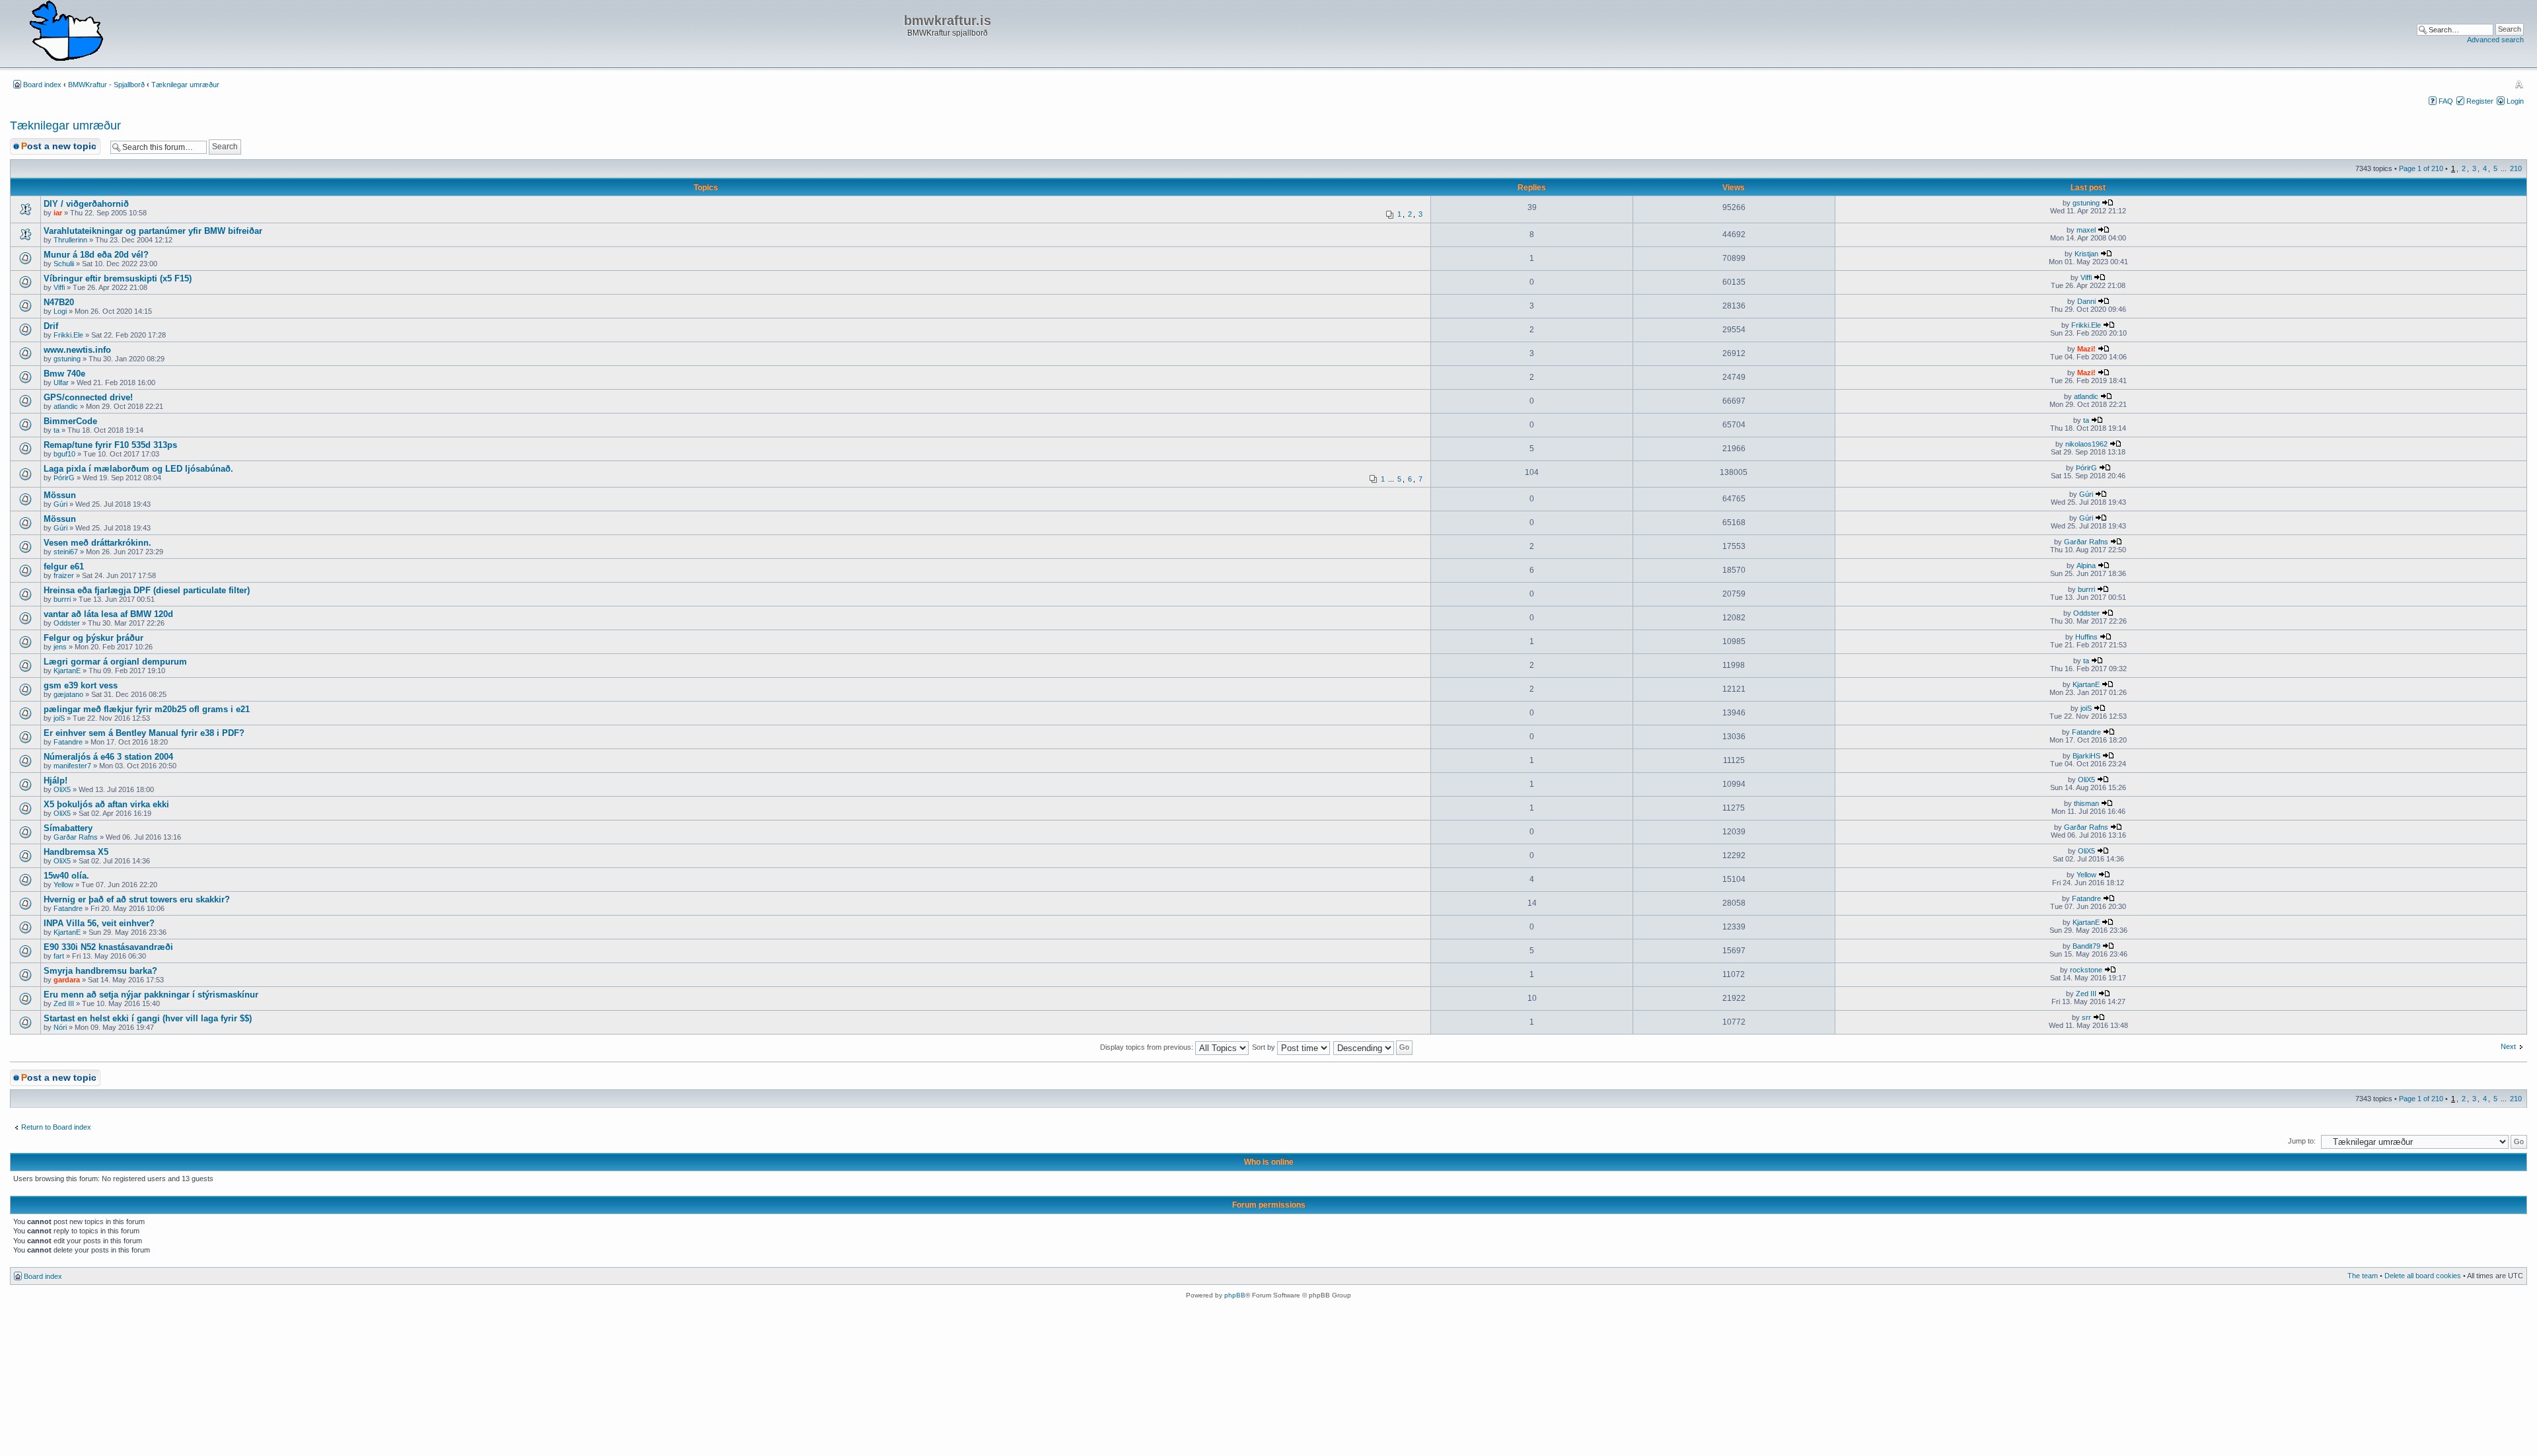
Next (2508, 1046)
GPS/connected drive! (88, 397)
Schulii (64, 264)
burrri (62, 599)
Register (2480, 101)
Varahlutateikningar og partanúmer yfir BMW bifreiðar (153, 231)
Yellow (63, 885)
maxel (2086, 230)
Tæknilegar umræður (185, 85)
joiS (59, 718)
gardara (67, 980)
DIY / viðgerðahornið (86, 204)
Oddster (67, 623)
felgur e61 (64, 566)
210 (2516, 168)
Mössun (60, 495)
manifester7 (72, 766)
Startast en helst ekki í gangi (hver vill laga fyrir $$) (148, 1018)
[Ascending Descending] (1374, 1047)
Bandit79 (2086, 946)
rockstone (2086, 970)
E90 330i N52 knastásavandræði (108, 947)
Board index (42, 85)
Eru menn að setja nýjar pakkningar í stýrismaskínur (151, 995)
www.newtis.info (77, 350)
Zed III (64, 1003)
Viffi (59, 287)
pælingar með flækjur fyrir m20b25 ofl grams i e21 (147, 709)
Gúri (60, 504)
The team (2363, 1276)
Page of (2421, 168)
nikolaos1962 (2086, 444)
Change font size (2519, 84)
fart (59, 956)
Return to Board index (56, 1127)
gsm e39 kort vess (81, 685)
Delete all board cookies (2423, 1276)
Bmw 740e (64, 374)
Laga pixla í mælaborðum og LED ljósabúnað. (138, 469)
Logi (60, 311)
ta (56, 430)
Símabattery (68, 828)
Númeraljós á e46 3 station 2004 (108, 757)
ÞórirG (64, 478)
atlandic (66, 406)
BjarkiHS (2086, 756)
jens (60, 647)
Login (2515, 101)
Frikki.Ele (68, 335)
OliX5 (62, 789)
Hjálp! (55, 781)
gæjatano (68, 694)
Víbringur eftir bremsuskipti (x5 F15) (118, 278)
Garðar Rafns (2086, 542)
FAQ (2446, 101)
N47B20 (59, 302)
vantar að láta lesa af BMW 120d (108, 614)
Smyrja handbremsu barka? (100, 971)
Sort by (1265, 1047)
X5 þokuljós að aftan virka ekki (106, 804)
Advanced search (2495, 40)
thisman (2086, 803)
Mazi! (2086, 349)
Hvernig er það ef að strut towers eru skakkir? (137, 899)
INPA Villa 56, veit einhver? (99, 923)
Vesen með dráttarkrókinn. (97, 543)
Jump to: (2302, 1141)
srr (2086, 1017)
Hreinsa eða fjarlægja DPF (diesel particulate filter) (147, 590)
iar (58, 213)
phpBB (1235, 1295)
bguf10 (64, 454)
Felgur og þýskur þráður (93, 638)
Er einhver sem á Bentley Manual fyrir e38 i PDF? (144, 733)
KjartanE (67, 671)
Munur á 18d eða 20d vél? (96, 255)
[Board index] (66, 32)
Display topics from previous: (1148, 1047)
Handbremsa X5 (76, 852)
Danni (2086, 301)
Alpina (2086, 565)
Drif (51, 326)
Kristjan (2086, 254)
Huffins (2086, 637)
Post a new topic (59, 146)
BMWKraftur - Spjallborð (106, 85)
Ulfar (61, 382)
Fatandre (68, 742)
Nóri (60, 1027)
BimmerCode (70, 421)
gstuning (2086, 203)
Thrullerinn (70, 240)
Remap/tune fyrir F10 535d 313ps (110, 445)
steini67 (66, 552)
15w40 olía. (66, 876)
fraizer (64, 575)
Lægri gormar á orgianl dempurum (115, 662)
